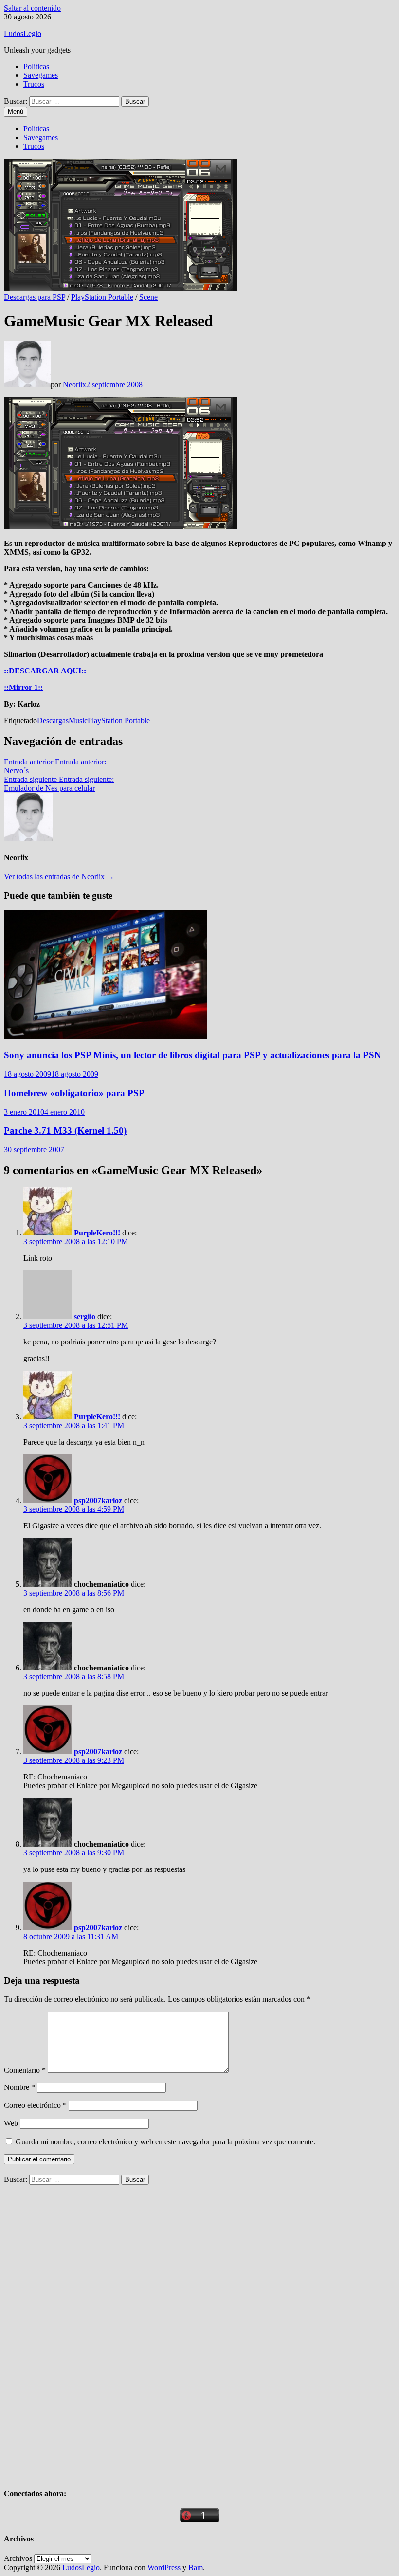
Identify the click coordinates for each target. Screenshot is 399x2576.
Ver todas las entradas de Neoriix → (59, 877)
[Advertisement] (77, 2331)
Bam (196, 2567)
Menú (16, 112)
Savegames (41, 75)
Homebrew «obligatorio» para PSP (74, 1093)
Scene (148, 297)
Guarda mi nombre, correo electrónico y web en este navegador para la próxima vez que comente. (165, 2142)
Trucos (34, 84)
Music (78, 720)
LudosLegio (23, 33)
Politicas (36, 66)
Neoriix (74, 385)
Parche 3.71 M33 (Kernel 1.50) (65, 1131)
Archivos (18, 2558)
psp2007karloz (98, 1500)
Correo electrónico (35, 2105)
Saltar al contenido (32, 8)
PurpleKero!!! (97, 1233)
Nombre (19, 2087)
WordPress (164, 2567)
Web (11, 2123)
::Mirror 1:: (23, 687)
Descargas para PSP (35, 297)
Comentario (25, 2070)
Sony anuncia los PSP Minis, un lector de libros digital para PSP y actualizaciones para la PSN (192, 1055)
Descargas (53, 720)
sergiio (85, 1316)
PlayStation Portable (102, 297)
